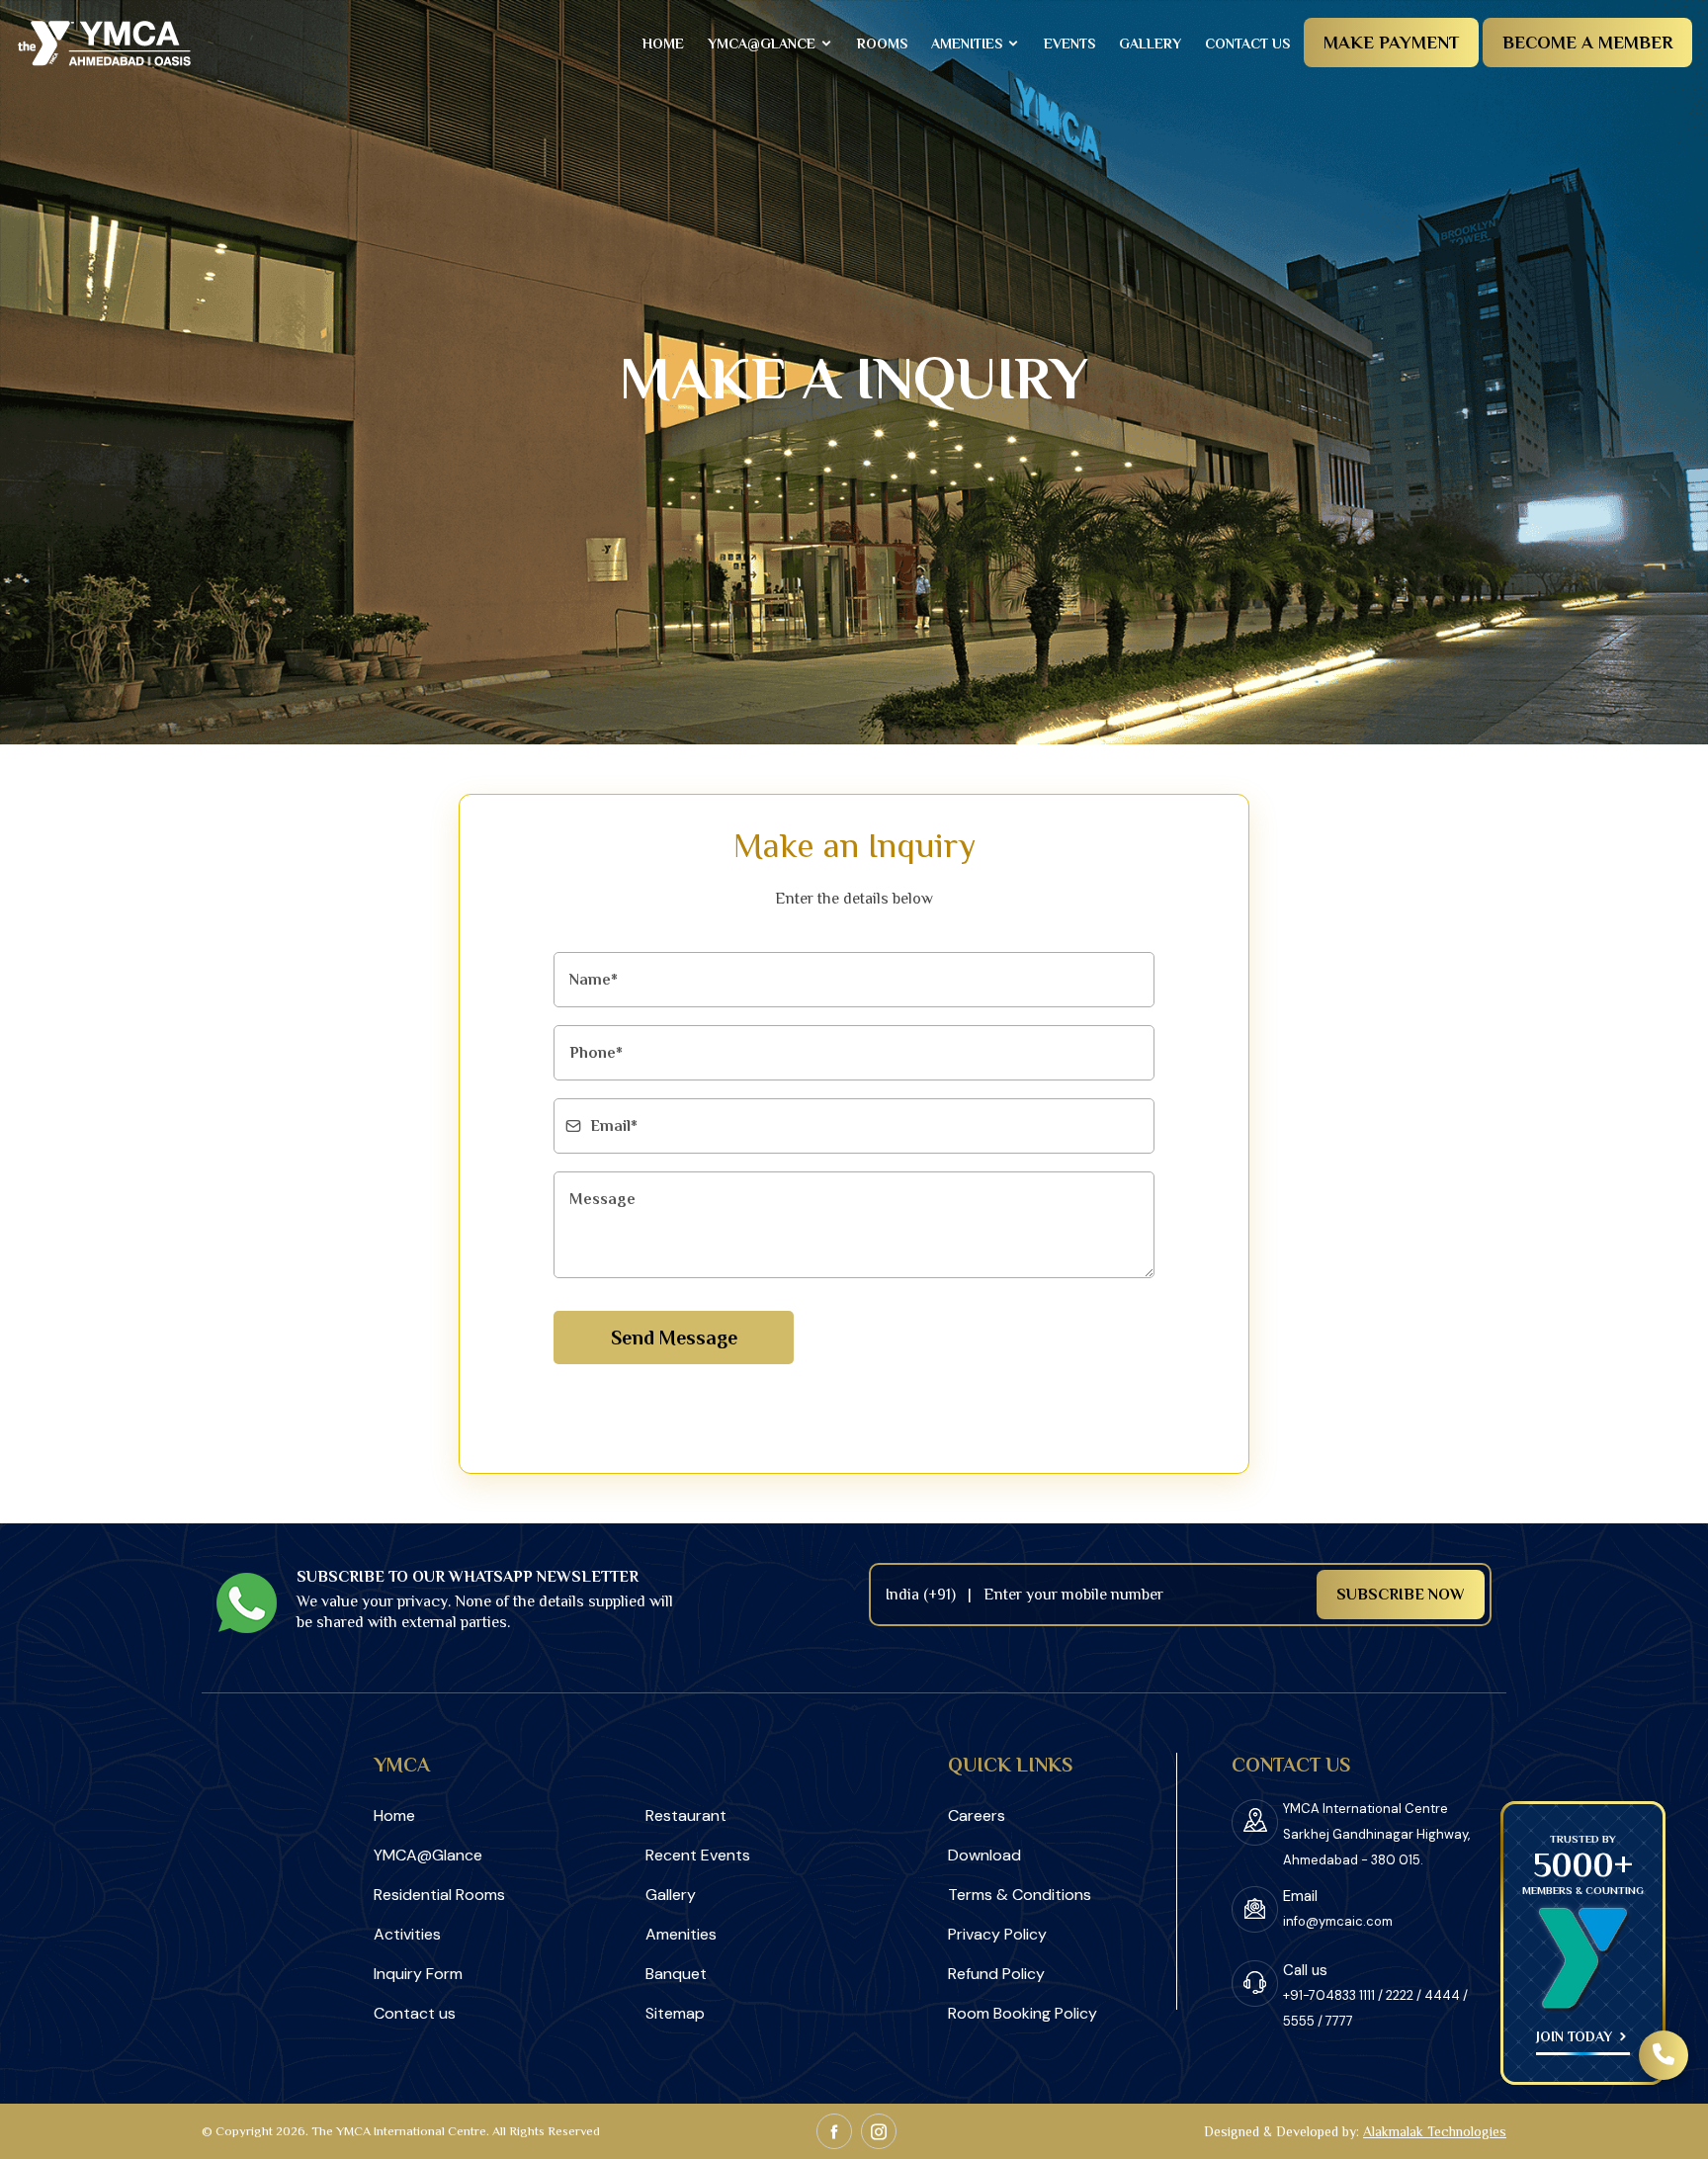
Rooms (882, 43)
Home (663, 43)
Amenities (969, 43)
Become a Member (1587, 43)
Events (1069, 43)
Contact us (1247, 43)
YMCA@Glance (764, 43)
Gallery (1150, 43)
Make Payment (1391, 43)
